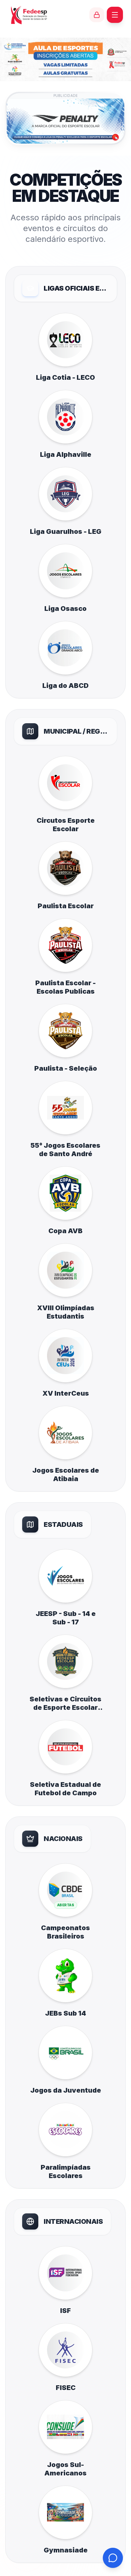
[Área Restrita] (97, 15)
